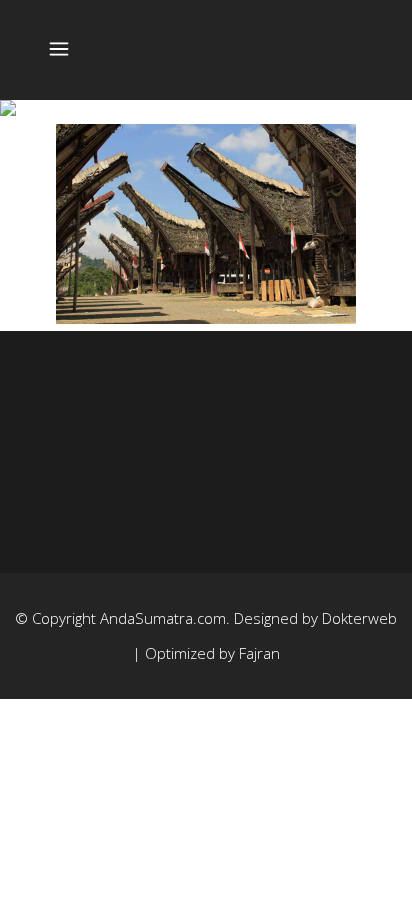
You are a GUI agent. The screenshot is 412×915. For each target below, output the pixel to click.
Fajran (259, 653)
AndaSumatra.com (163, 618)
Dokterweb (359, 618)
